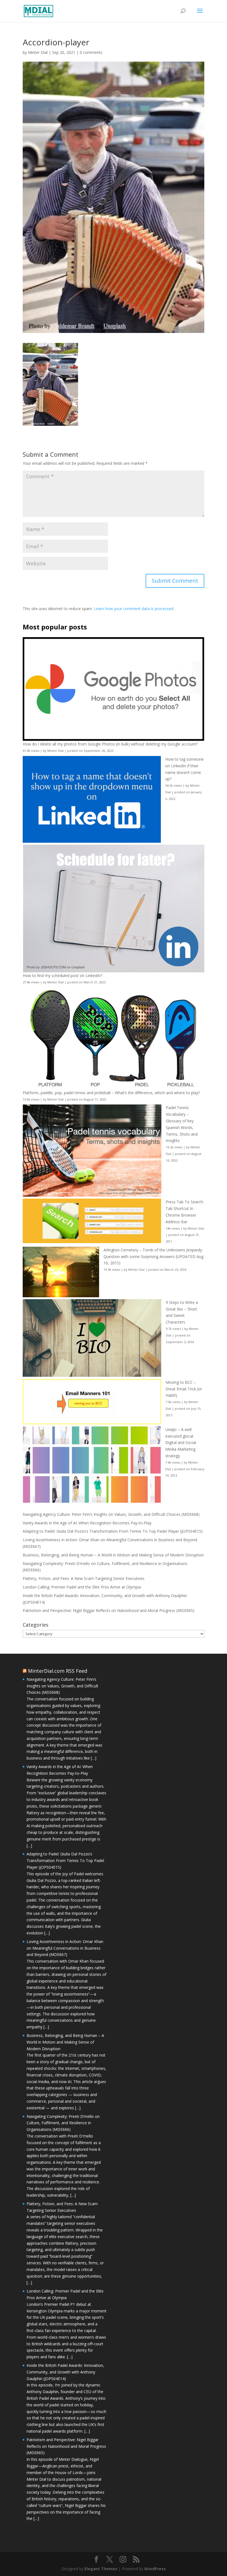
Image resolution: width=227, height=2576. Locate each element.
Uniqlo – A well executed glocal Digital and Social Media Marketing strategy (181, 1443)
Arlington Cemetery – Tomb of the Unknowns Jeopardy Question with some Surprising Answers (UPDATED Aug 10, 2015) (154, 1257)
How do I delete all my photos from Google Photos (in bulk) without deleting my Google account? (110, 744)
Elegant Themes (101, 2569)
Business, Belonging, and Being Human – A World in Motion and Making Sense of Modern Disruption (113, 1555)
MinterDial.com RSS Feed (58, 1671)
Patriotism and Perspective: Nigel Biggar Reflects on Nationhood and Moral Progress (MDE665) (109, 1610)
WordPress (155, 2569)
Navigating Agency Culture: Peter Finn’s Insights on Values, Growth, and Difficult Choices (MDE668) (111, 1514)
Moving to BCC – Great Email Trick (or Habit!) (184, 1389)
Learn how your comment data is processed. (134, 609)
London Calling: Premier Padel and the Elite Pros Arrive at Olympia (82, 1587)
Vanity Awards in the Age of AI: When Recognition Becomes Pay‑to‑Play (87, 1523)
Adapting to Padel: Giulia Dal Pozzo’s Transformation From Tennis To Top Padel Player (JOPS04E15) (113, 1531)
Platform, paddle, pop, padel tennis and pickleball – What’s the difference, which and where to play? (111, 1093)
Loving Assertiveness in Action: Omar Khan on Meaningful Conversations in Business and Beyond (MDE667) (65, 1948)
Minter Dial (38, 52)
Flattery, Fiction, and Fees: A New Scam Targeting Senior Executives (84, 1578)
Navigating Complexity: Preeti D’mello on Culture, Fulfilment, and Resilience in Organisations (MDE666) (63, 2123)
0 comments (91, 52)
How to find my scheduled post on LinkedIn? (62, 975)
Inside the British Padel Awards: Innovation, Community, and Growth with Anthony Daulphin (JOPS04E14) (65, 2372)
